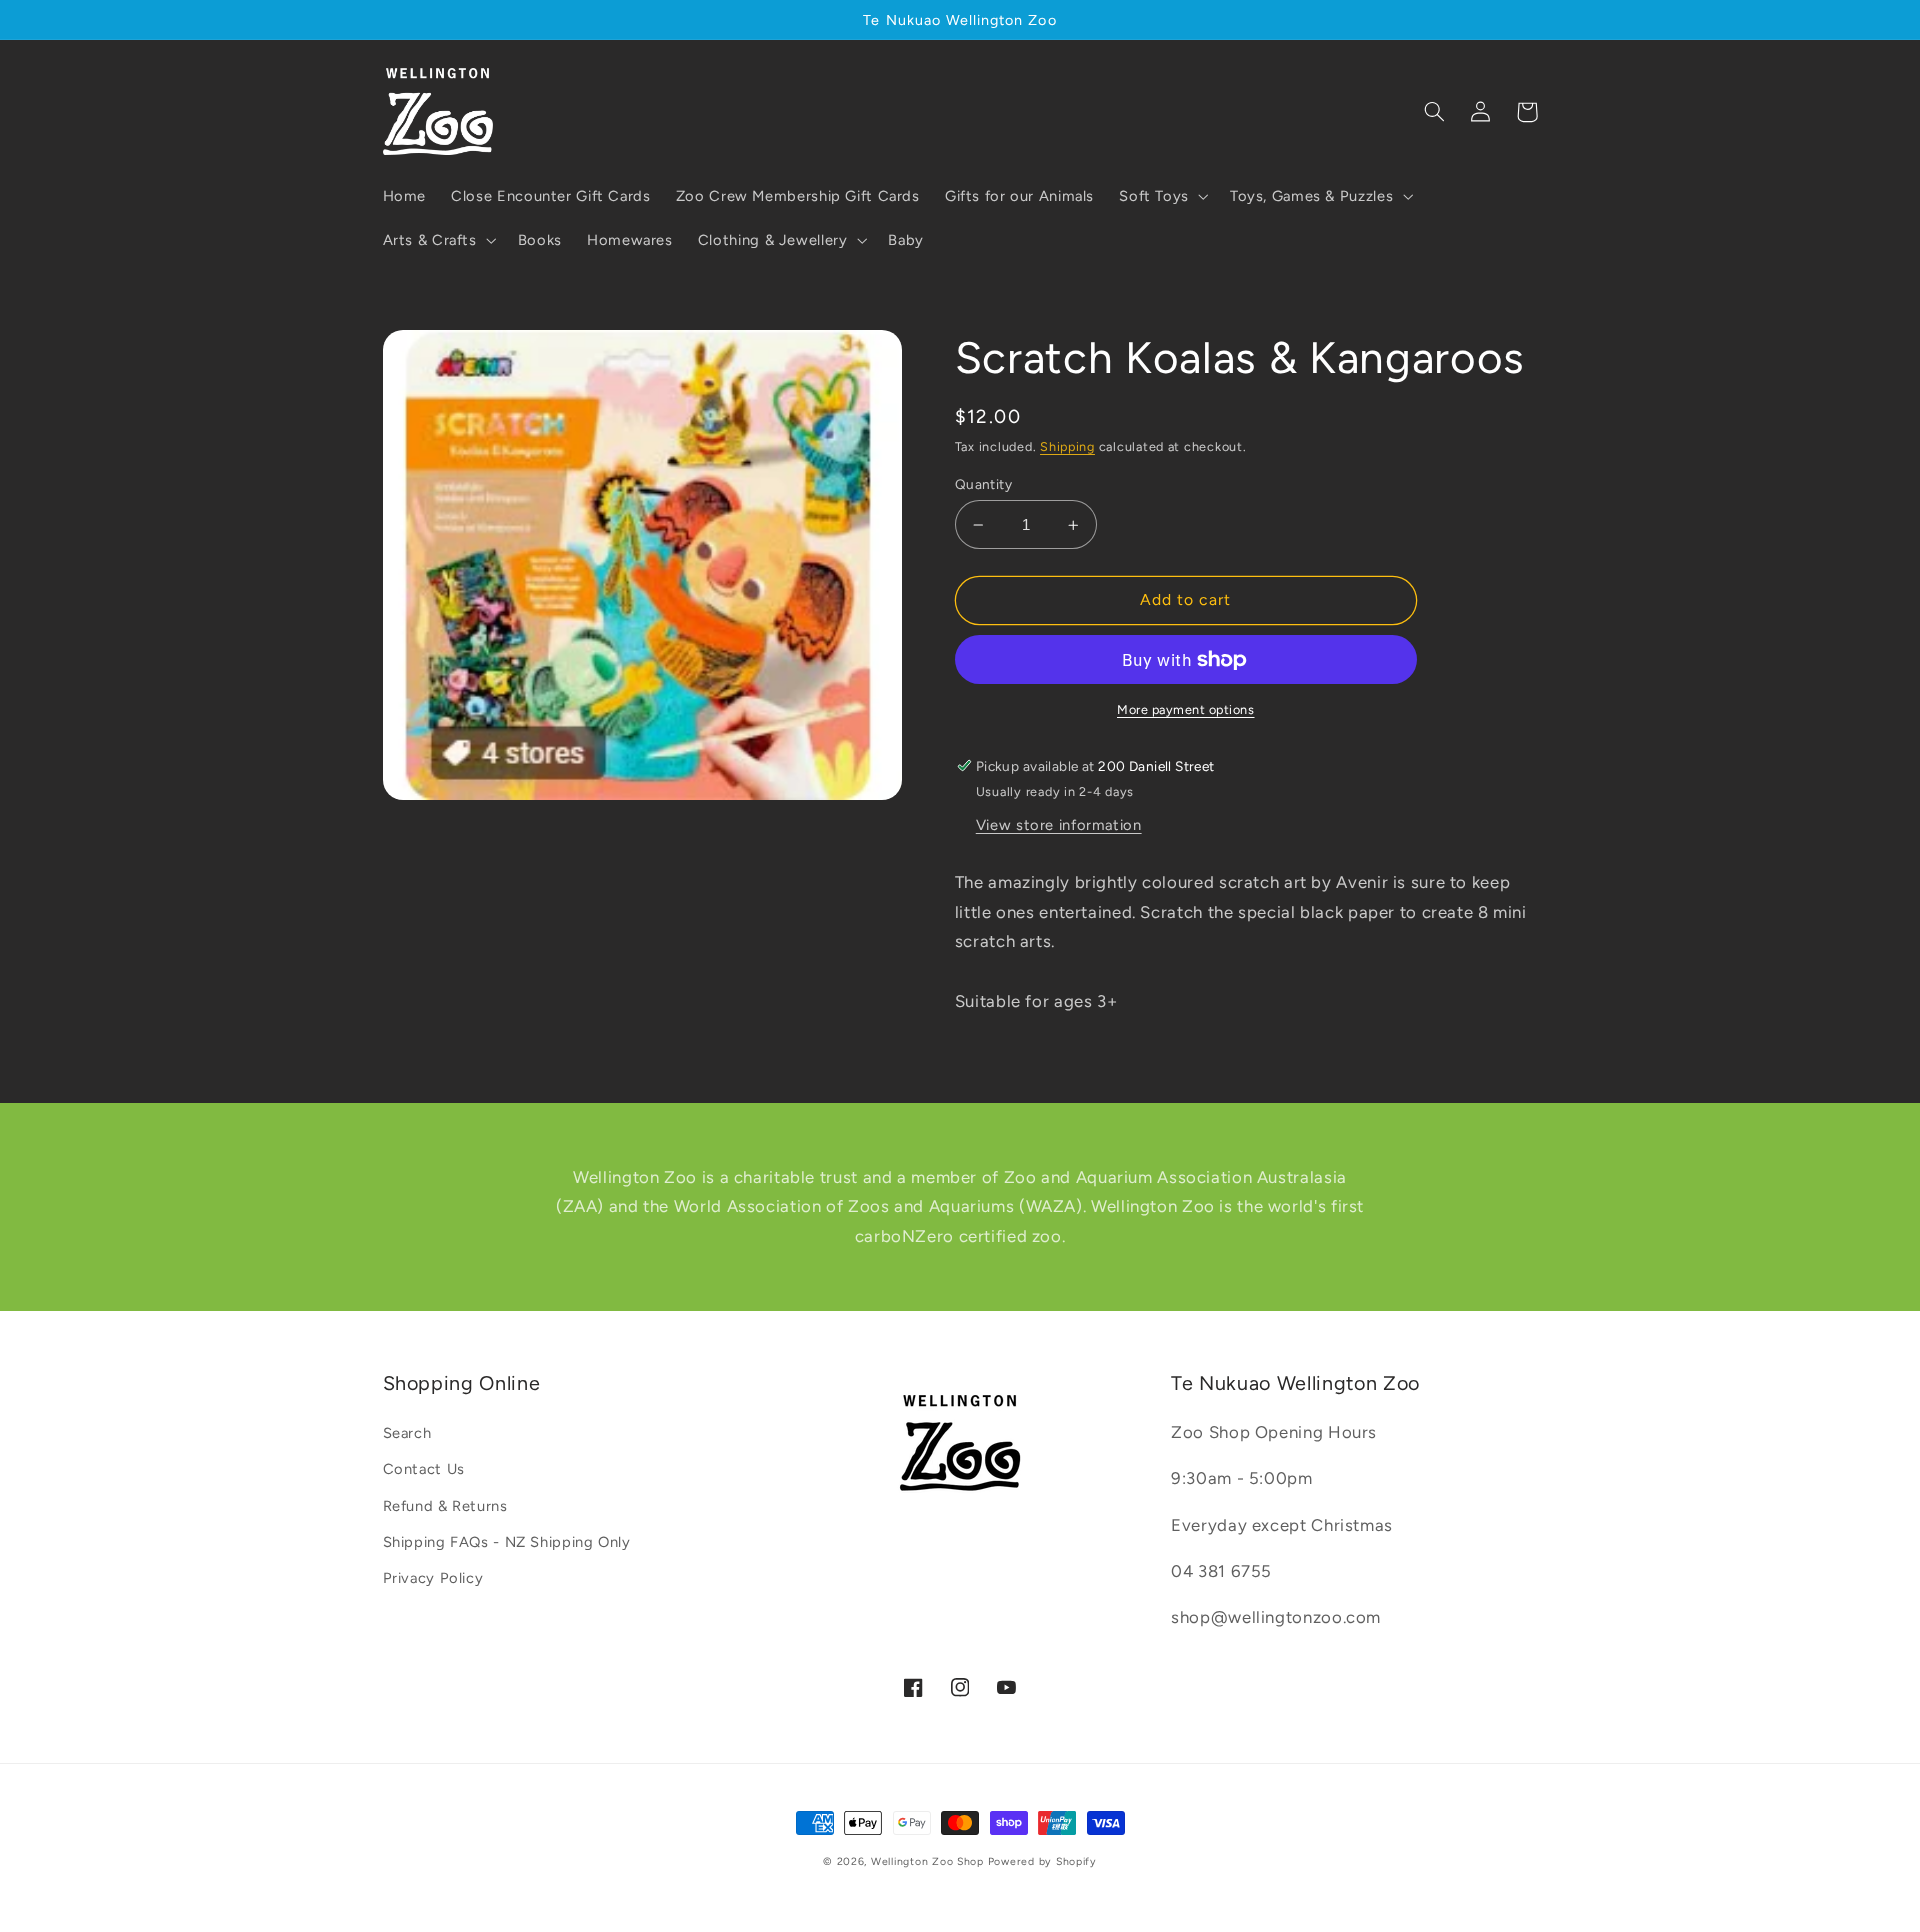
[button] (1162, 196)
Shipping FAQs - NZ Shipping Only (507, 1542)
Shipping (1067, 446)
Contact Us (424, 1469)
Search (407, 1433)
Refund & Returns (445, 1506)
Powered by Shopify (1042, 1861)
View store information (1059, 825)
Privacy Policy (433, 1578)
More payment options (1186, 709)
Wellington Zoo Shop (927, 1861)
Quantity (983, 484)
